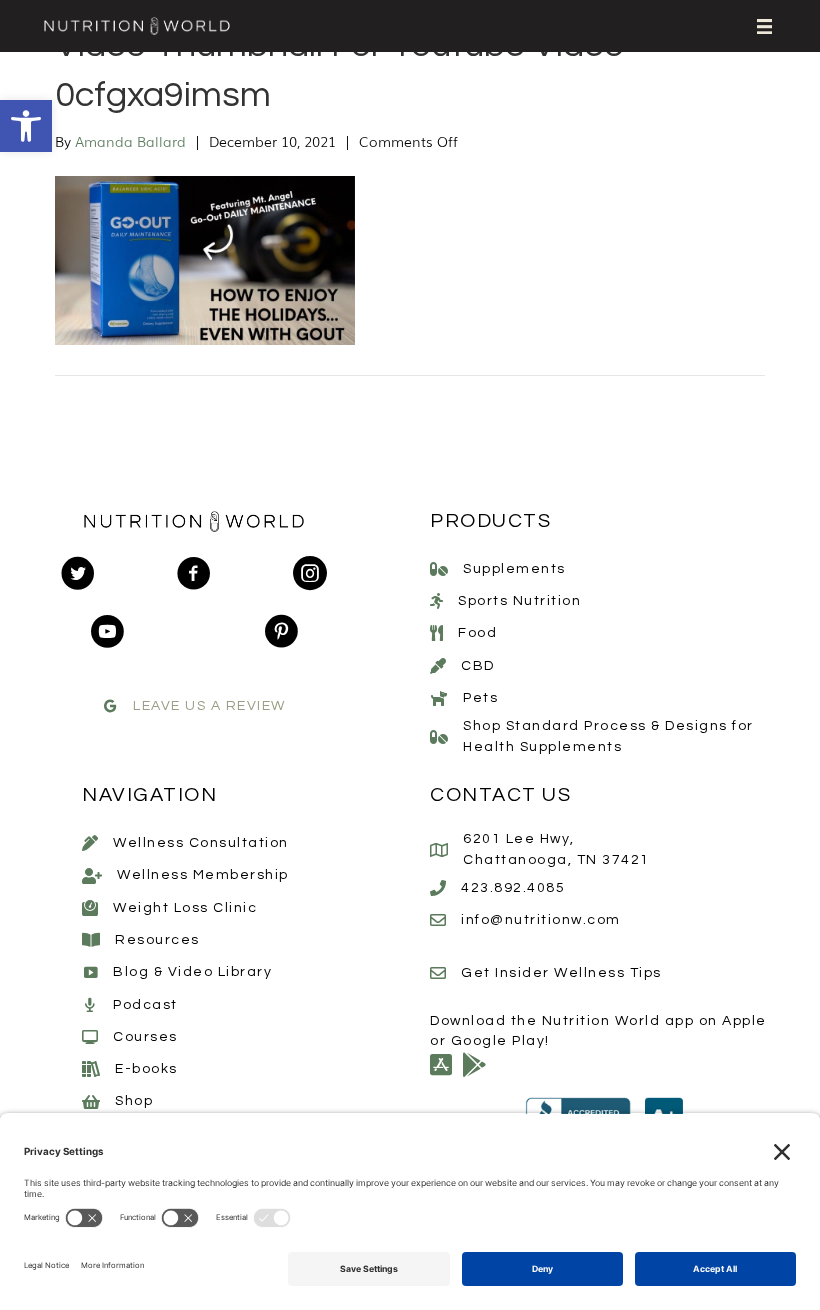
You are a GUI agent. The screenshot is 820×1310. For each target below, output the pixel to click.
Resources (157, 940)
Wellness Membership (203, 875)
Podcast (145, 1005)
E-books (146, 1069)
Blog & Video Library (192, 972)
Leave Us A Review (209, 706)
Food (477, 633)
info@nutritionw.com (541, 920)
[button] (26, 126)
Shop (134, 1101)
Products (490, 521)
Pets (480, 698)
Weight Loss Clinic (185, 908)
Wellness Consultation (201, 843)
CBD (478, 666)
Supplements (514, 569)
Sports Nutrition (519, 601)
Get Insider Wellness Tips (561, 973)
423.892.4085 (513, 888)
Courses (145, 1037)
